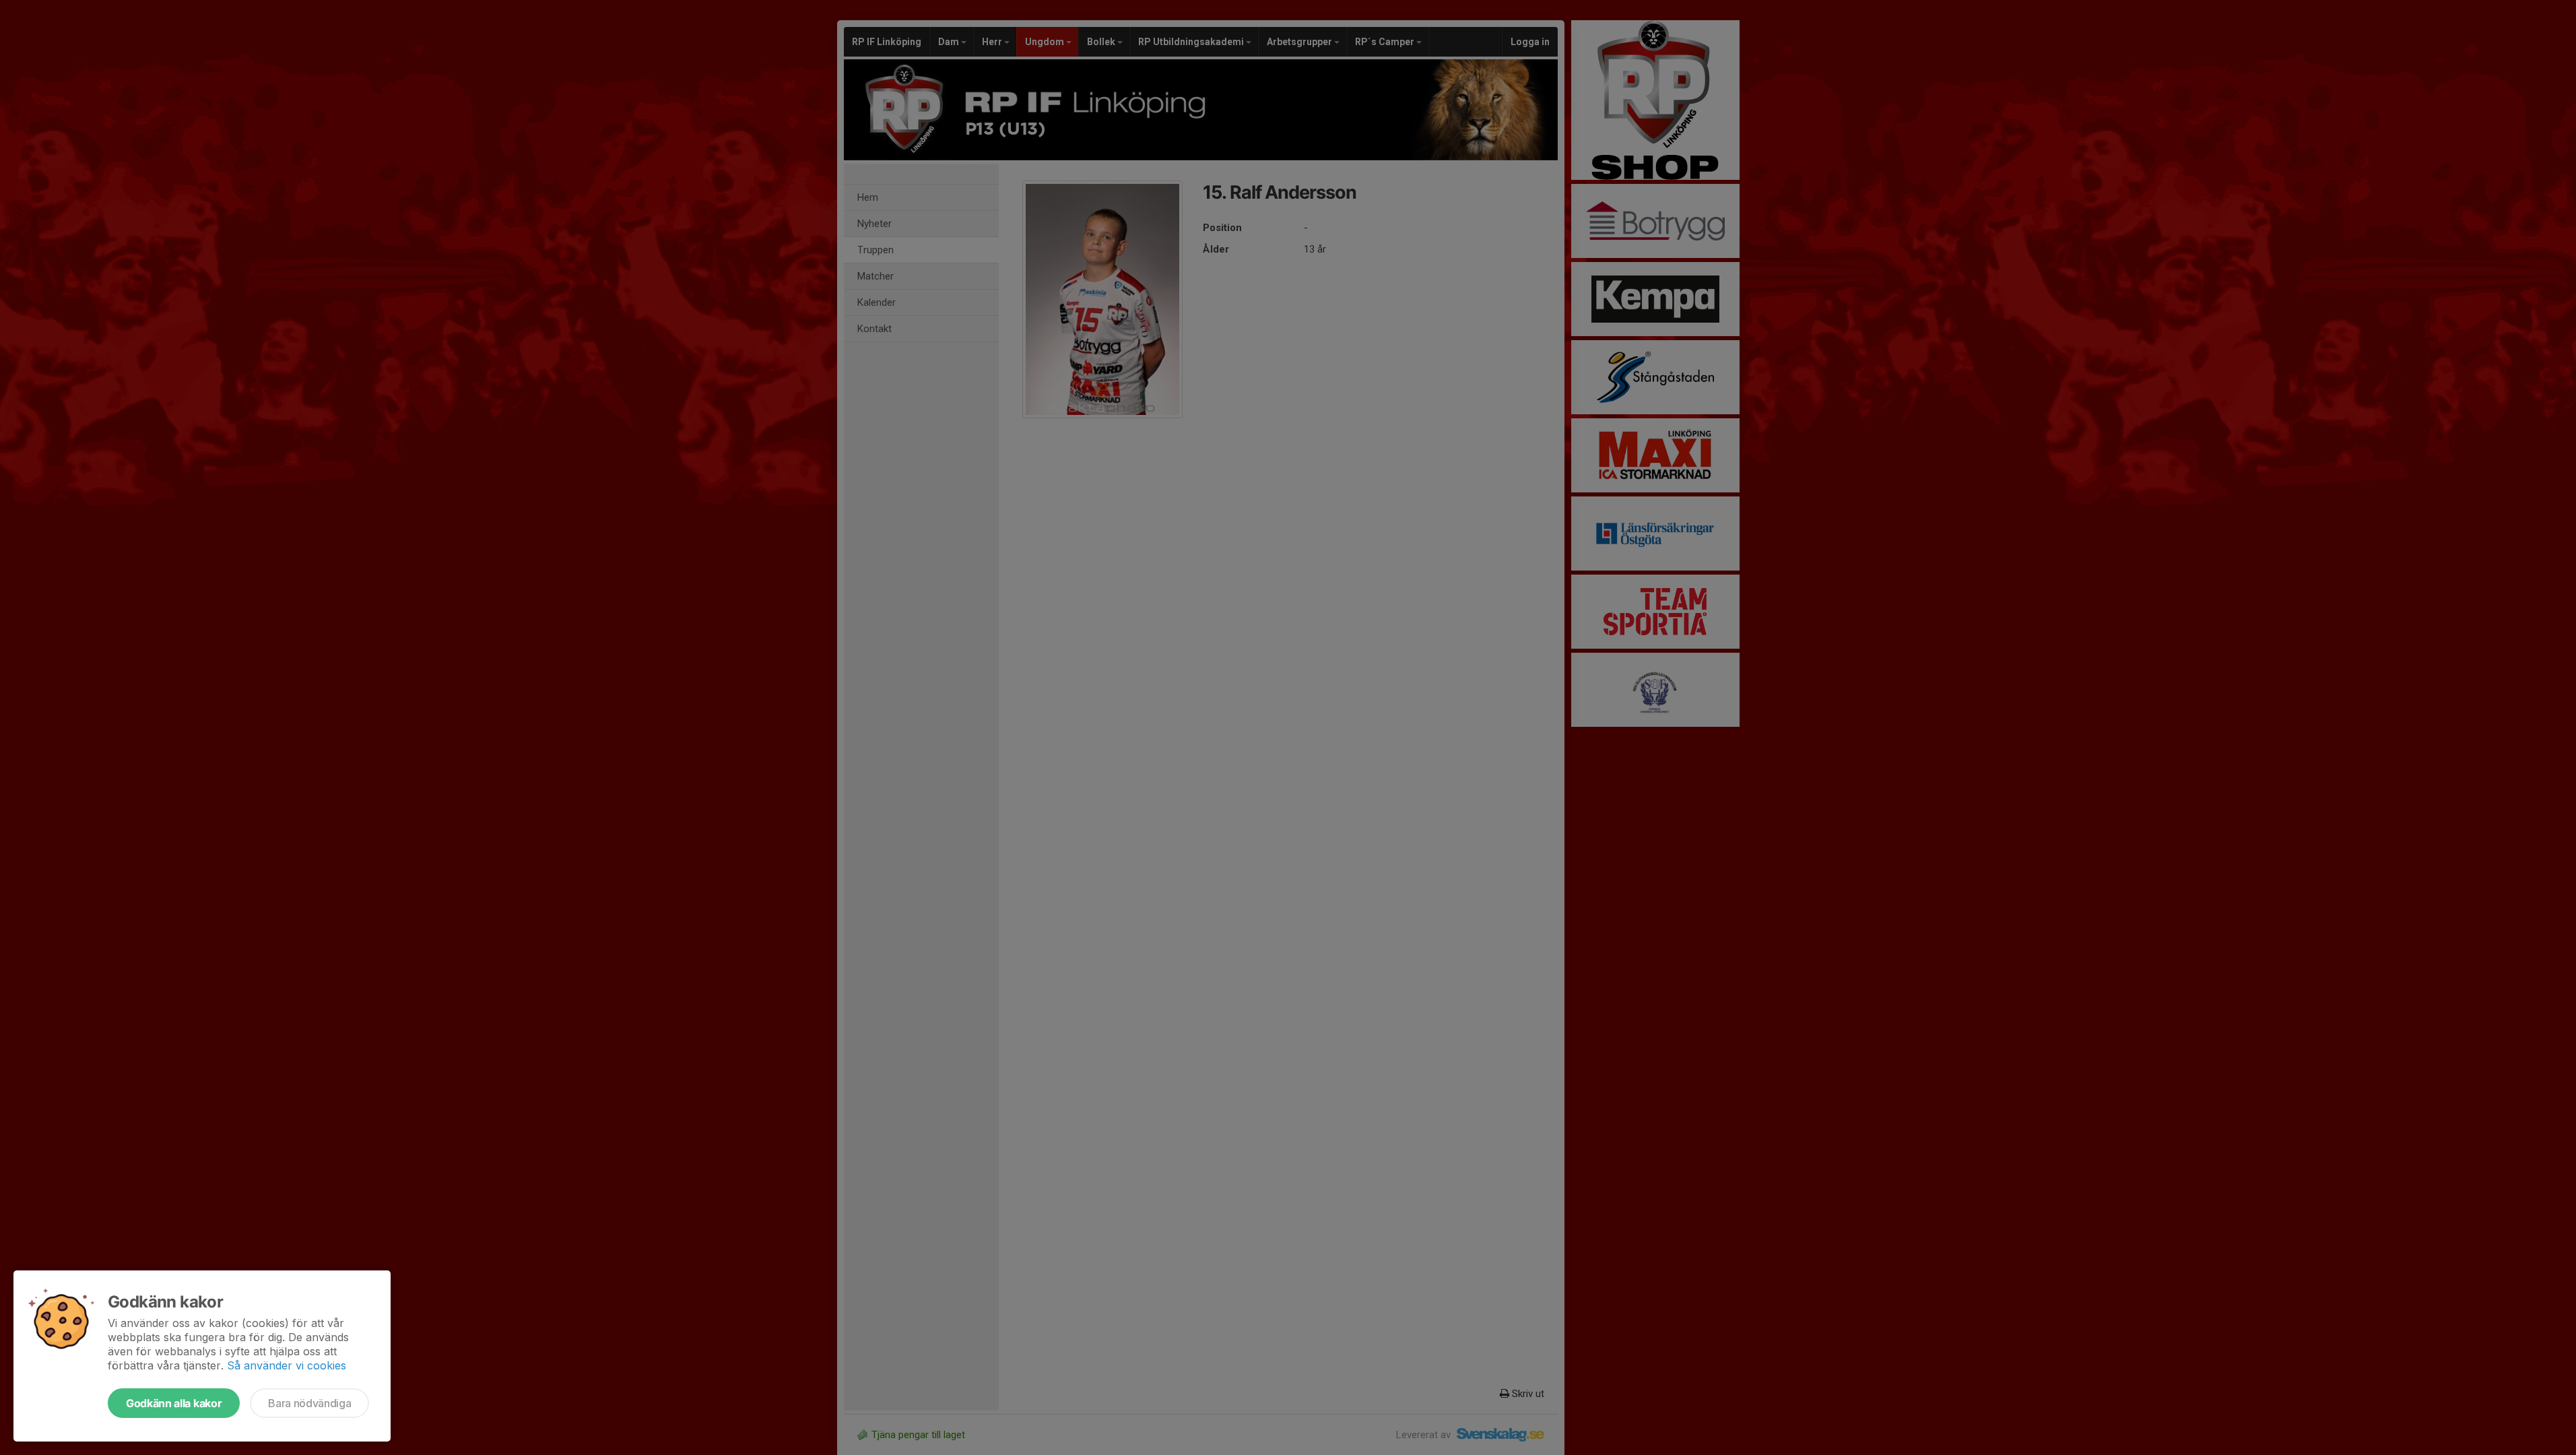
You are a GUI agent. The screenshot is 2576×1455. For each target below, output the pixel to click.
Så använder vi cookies (287, 1365)
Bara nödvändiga (309, 1403)
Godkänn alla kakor (174, 1403)
